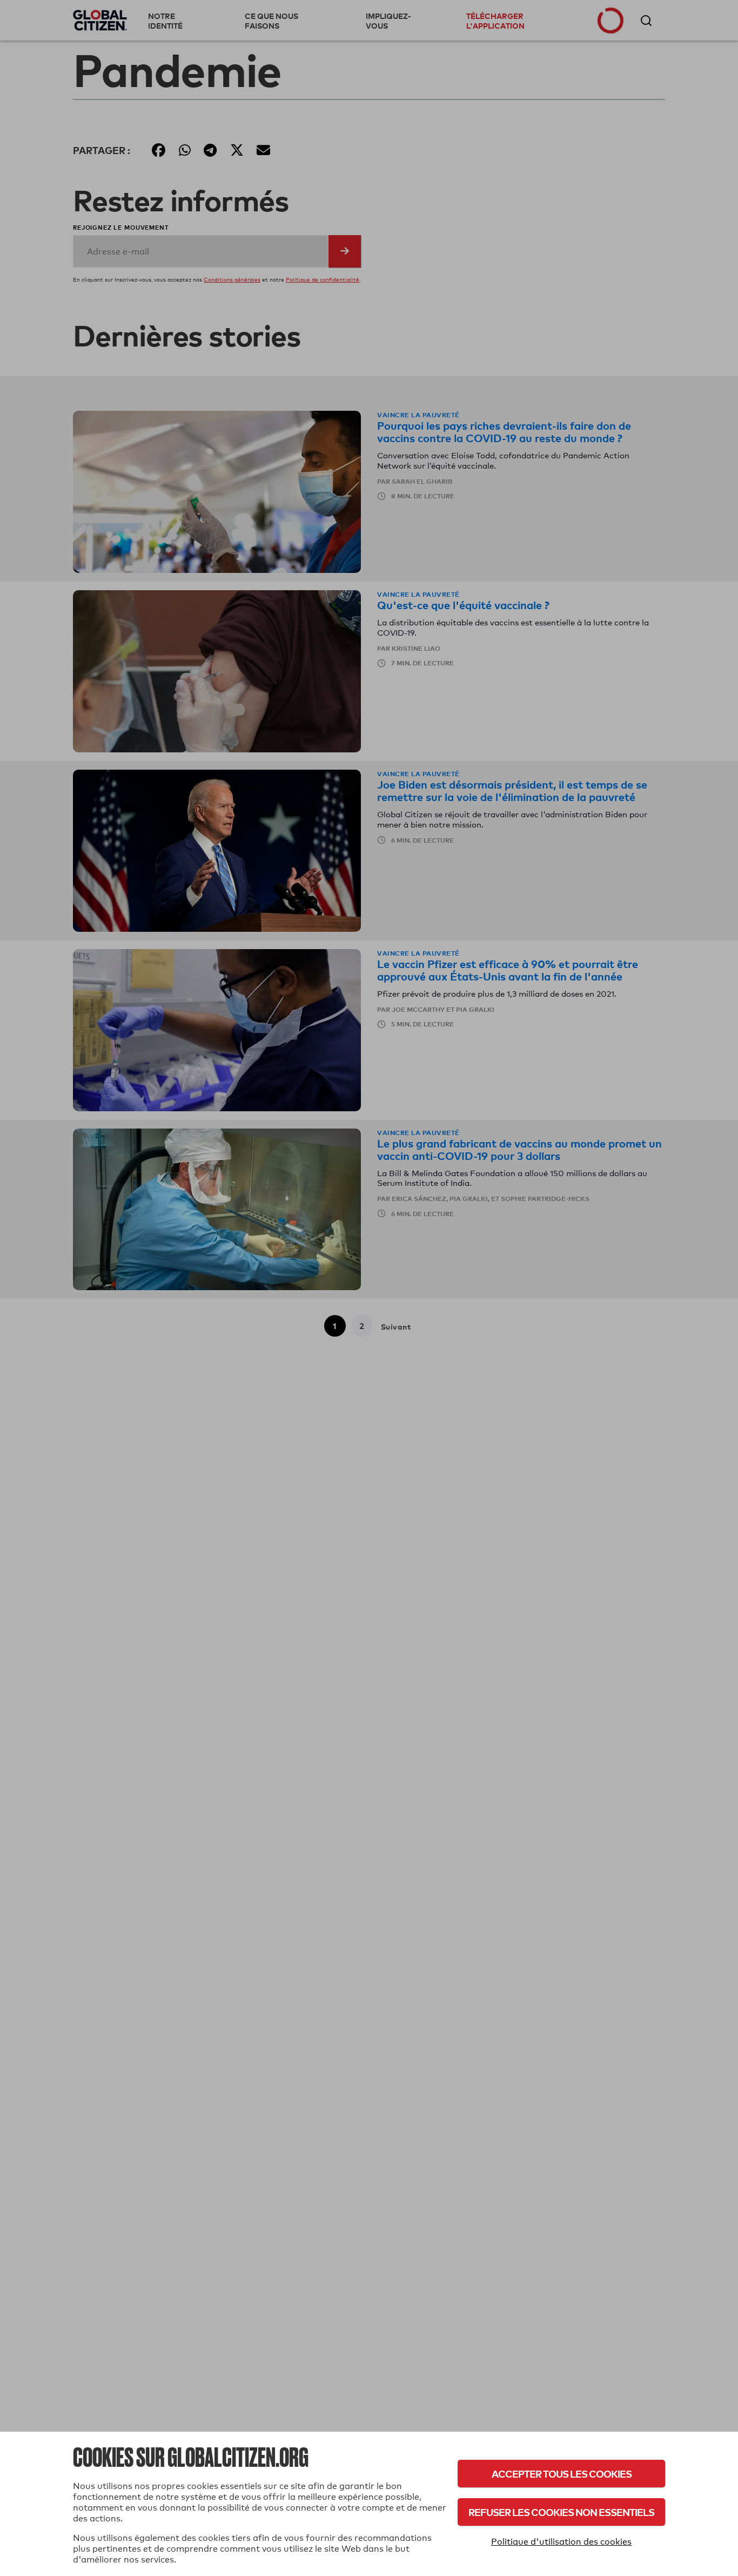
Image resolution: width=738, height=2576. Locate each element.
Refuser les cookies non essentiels (561, 2512)
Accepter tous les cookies (562, 2474)
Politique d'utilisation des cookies (561, 2542)
